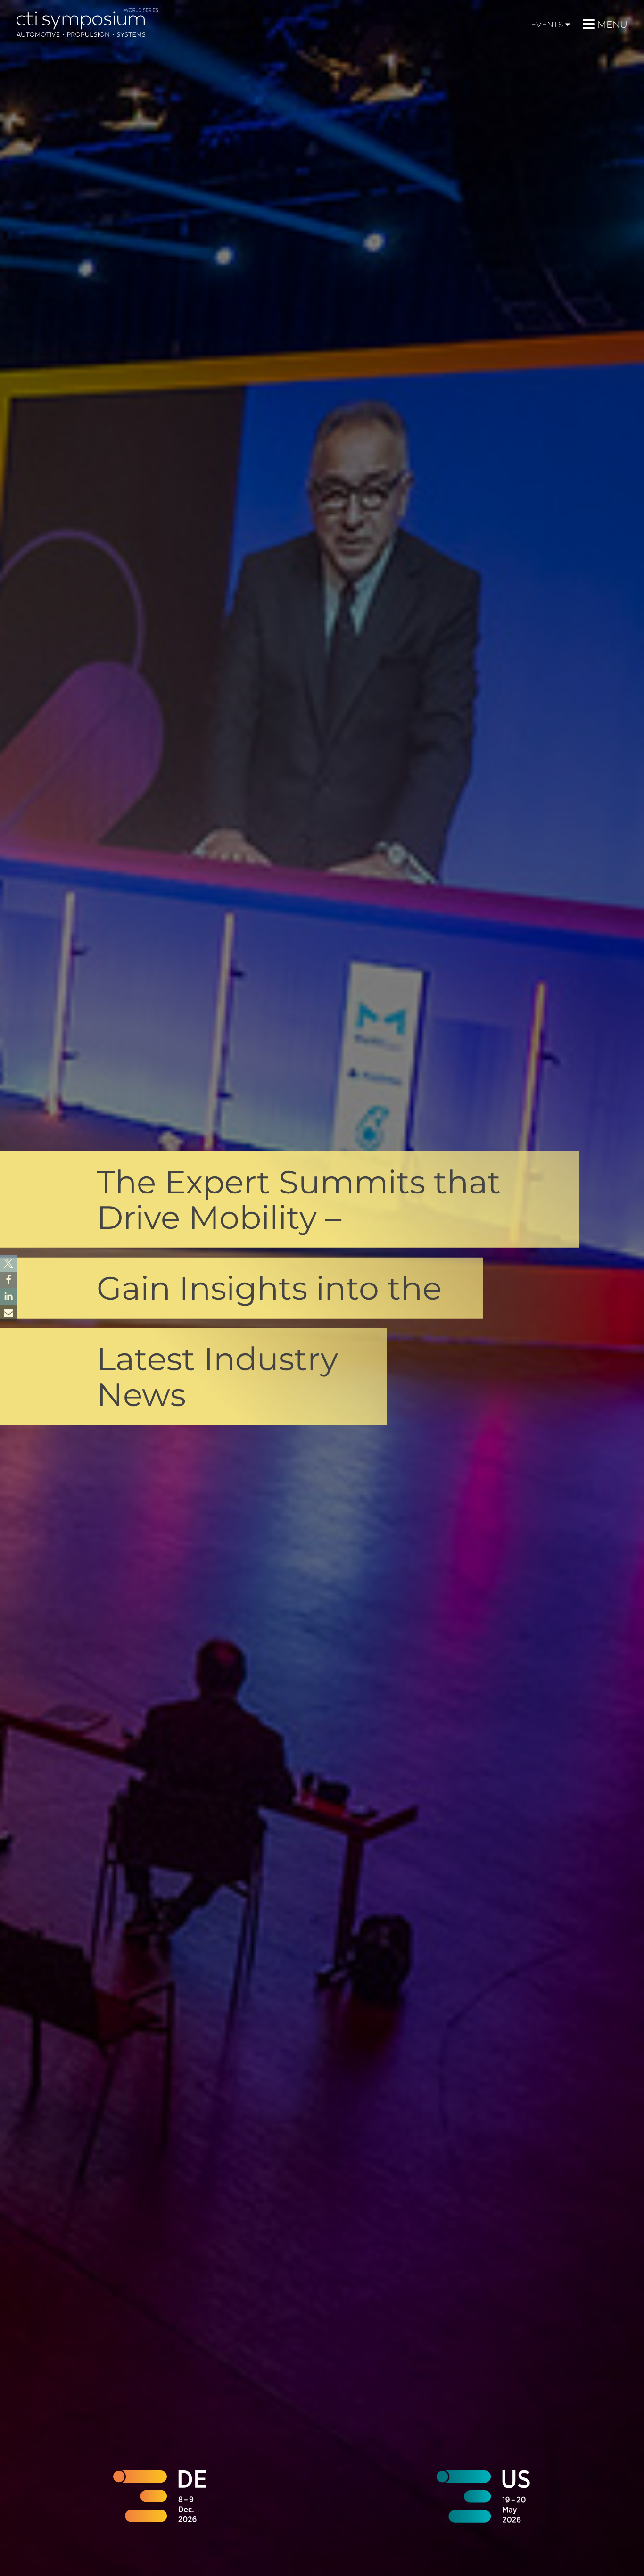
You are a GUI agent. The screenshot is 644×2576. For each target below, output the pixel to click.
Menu (612, 25)
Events (547, 25)
